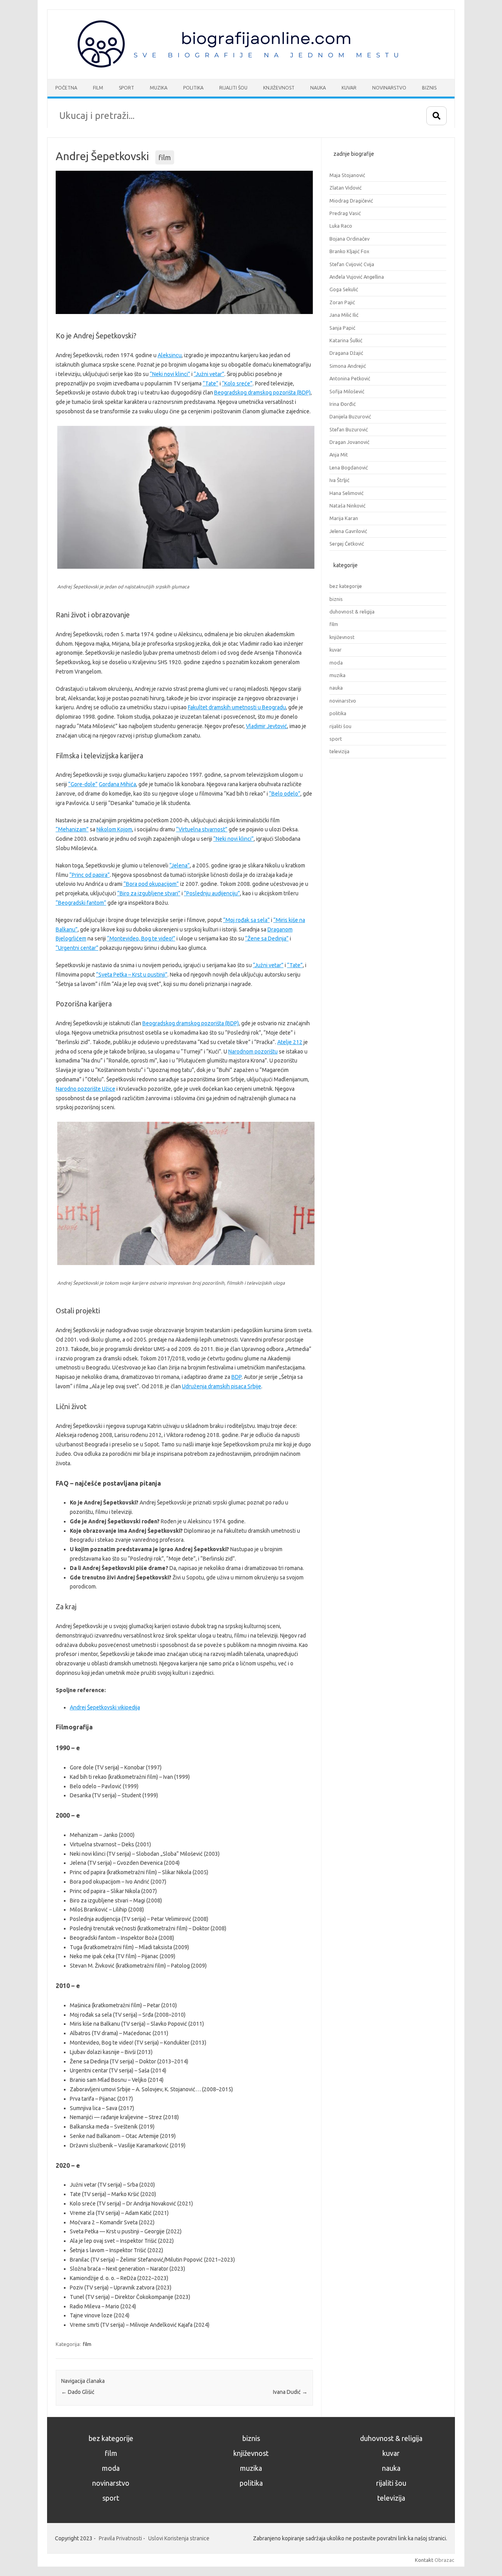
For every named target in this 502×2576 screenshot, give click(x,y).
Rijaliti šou (233, 88)
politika (338, 713)
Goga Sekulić (344, 289)
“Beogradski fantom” (81, 903)
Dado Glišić (78, 2392)
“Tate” (211, 383)
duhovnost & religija (352, 612)
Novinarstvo (389, 88)
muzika (337, 675)
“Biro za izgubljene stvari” (149, 893)
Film (98, 88)
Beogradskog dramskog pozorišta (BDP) (262, 393)
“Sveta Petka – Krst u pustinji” (132, 975)
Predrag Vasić (345, 213)
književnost (342, 637)
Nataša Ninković (347, 506)
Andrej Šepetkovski (102, 156)
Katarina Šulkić (346, 340)
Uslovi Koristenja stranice (179, 2538)
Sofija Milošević (347, 391)
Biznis (429, 88)
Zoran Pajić (342, 302)
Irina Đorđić (343, 404)
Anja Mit (339, 455)
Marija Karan (344, 518)
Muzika (159, 88)
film (165, 157)
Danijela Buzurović (350, 416)
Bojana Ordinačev (349, 239)
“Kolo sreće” (237, 383)
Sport (126, 88)
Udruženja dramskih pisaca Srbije (222, 1386)
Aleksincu (170, 355)
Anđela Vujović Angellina (357, 277)
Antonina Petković (350, 378)
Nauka (318, 88)
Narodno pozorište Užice (85, 1089)
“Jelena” (180, 865)
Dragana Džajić (346, 353)
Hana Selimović (346, 493)
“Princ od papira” (90, 875)
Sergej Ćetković (347, 544)
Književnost (279, 88)
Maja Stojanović (347, 175)
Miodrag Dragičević (351, 201)
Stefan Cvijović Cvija (352, 264)
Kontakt (424, 2560)
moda (336, 663)
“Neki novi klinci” (170, 374)
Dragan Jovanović (349, 442)
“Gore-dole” (83, 784)
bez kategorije (346, 586)
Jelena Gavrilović (348, 531)
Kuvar (349, 88)
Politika (193, 88)
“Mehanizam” (72, 829)
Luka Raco (341, 226)
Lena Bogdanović (349, 467)
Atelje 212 (290, 1042)
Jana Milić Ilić (344, 315)
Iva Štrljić (339, 480)
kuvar (336, 650)
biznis (336, 599)
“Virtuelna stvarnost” (202, 829)
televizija (339, 751)
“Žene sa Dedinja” (267, 938)
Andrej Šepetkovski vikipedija (105, 1707)
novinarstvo (343, 701)
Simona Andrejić (348, 366)
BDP (236, 1377)
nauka (336, 688)
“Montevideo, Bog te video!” (141, 938)
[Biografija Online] (242, 66)
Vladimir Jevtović (266, 726)
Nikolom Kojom (114, 829)
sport (336, 739)
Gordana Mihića (117, 784)
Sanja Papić (342, 328)
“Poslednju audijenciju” (212, 893)
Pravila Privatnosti (120, 2538)
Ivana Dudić (290, 2392)
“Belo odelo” (285, 794)
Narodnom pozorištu (253, 1052)
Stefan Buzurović (349, 429)
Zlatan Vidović (346, 188)
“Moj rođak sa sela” (246, 920)
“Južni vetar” (209, 374)
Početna (66, 88)
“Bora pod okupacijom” (151, 884)
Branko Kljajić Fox (349, 251)
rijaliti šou (340, 726)
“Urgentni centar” (77, 948)
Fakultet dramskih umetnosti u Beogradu (237, 707)
